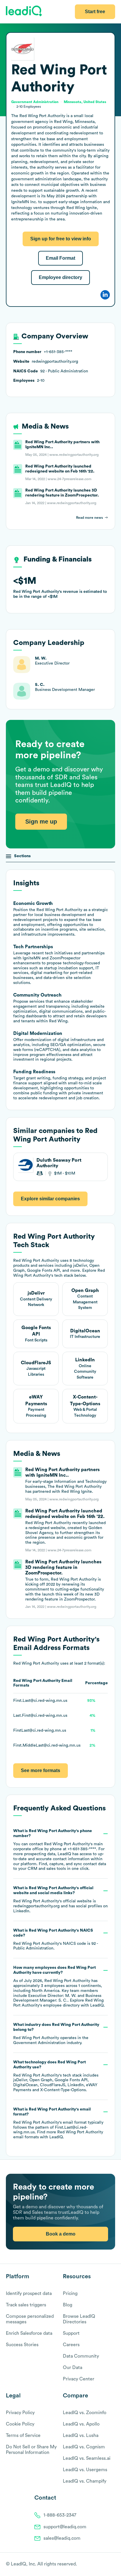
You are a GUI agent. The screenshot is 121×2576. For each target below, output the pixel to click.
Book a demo (61, 2234)
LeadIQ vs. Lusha (81, 2435)
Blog (68, 2305)
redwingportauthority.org (36, 1906)
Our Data (73, 2368)
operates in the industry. (56, 2034)
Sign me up (41, 821)
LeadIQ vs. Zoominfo (85, 2413)
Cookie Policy (20, 2424)
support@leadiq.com (65, 2527)
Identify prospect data (29, 2293)
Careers (71, 2345)
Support (71, 2333)
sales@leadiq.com (62, 2538)
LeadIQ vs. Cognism (84, 2447)
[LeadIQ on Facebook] (98, 2565)
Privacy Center (79, 2379)
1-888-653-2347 (60, 2515)
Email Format (60, 258)
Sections (22, 856)
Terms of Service (23, 2435)
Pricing (70, 2293)
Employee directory (60, 277)
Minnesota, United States (85, 102)
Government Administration (39, 2043)
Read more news (89, 518)
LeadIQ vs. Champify (85, 2481)
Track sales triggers (26, 2305)
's (56, 1940)
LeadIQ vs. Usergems (85, 2470)
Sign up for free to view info (61, 239)
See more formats (41, 1770)
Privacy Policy (20, 2413)
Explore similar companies (50, 1199)
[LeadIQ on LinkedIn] (107, 2565)
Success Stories (22, 2345)
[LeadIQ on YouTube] (112, 2565)
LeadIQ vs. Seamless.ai (87, 2458)
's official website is (60, 1900)
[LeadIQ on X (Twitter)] (102, 2565)
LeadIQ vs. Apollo (81, 2424)
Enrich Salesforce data (29, 2333)
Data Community (81, 2356)
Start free (95, 12)
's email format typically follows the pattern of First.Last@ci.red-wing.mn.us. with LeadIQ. (58, 2123)
